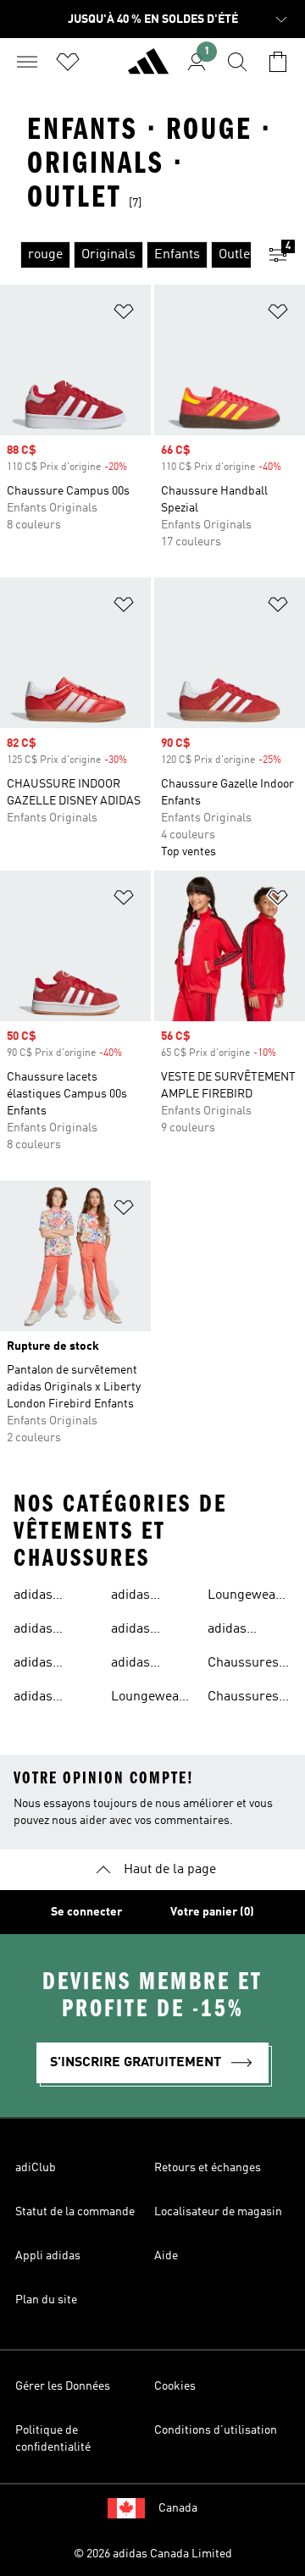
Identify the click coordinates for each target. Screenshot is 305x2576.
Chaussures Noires (243, 1699)
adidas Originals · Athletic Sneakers (44, 1631)
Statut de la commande (75, 2212)
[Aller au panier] (278, 62)
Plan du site (46, 2300)
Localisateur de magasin (218, 2212)
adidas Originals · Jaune (238, 1631)
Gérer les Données (63, 2386)
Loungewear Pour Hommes (148, 1699)
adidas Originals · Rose (141, 1665)
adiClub (36, 2168)
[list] (125, 255)
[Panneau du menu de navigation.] (27, 62)
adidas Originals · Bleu (44, 1699)
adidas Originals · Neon (141, 1631)
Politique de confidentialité (53, 2439)
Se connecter (86, 1912)
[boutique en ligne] (148, 69)
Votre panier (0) (212, 1912)
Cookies (175, 2386)
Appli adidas (48, 2256)
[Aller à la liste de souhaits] (68, 62)
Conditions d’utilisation (216, 2430)
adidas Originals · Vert (141, 1597)
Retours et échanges (208, 2168)
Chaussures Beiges (243, 1665)
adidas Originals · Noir (44, 1665)
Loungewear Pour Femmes (244, 1597)
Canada (178, 2508)
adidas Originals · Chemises (44, 1597)
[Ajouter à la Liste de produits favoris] (124, 315)
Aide (166, 2256)
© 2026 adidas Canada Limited (153, 2554)
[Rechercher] (237, 62)
